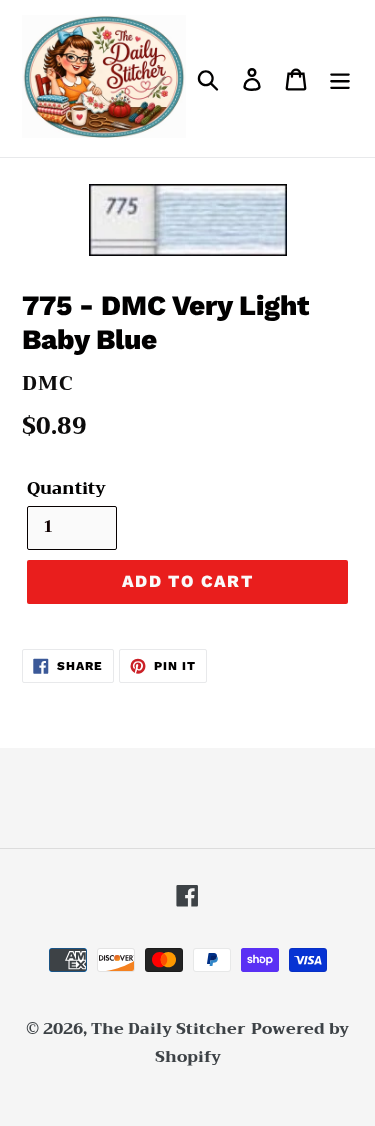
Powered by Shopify (252, 1043)
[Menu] (340, 78)
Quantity (66, 489)
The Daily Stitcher (168, 1029)
